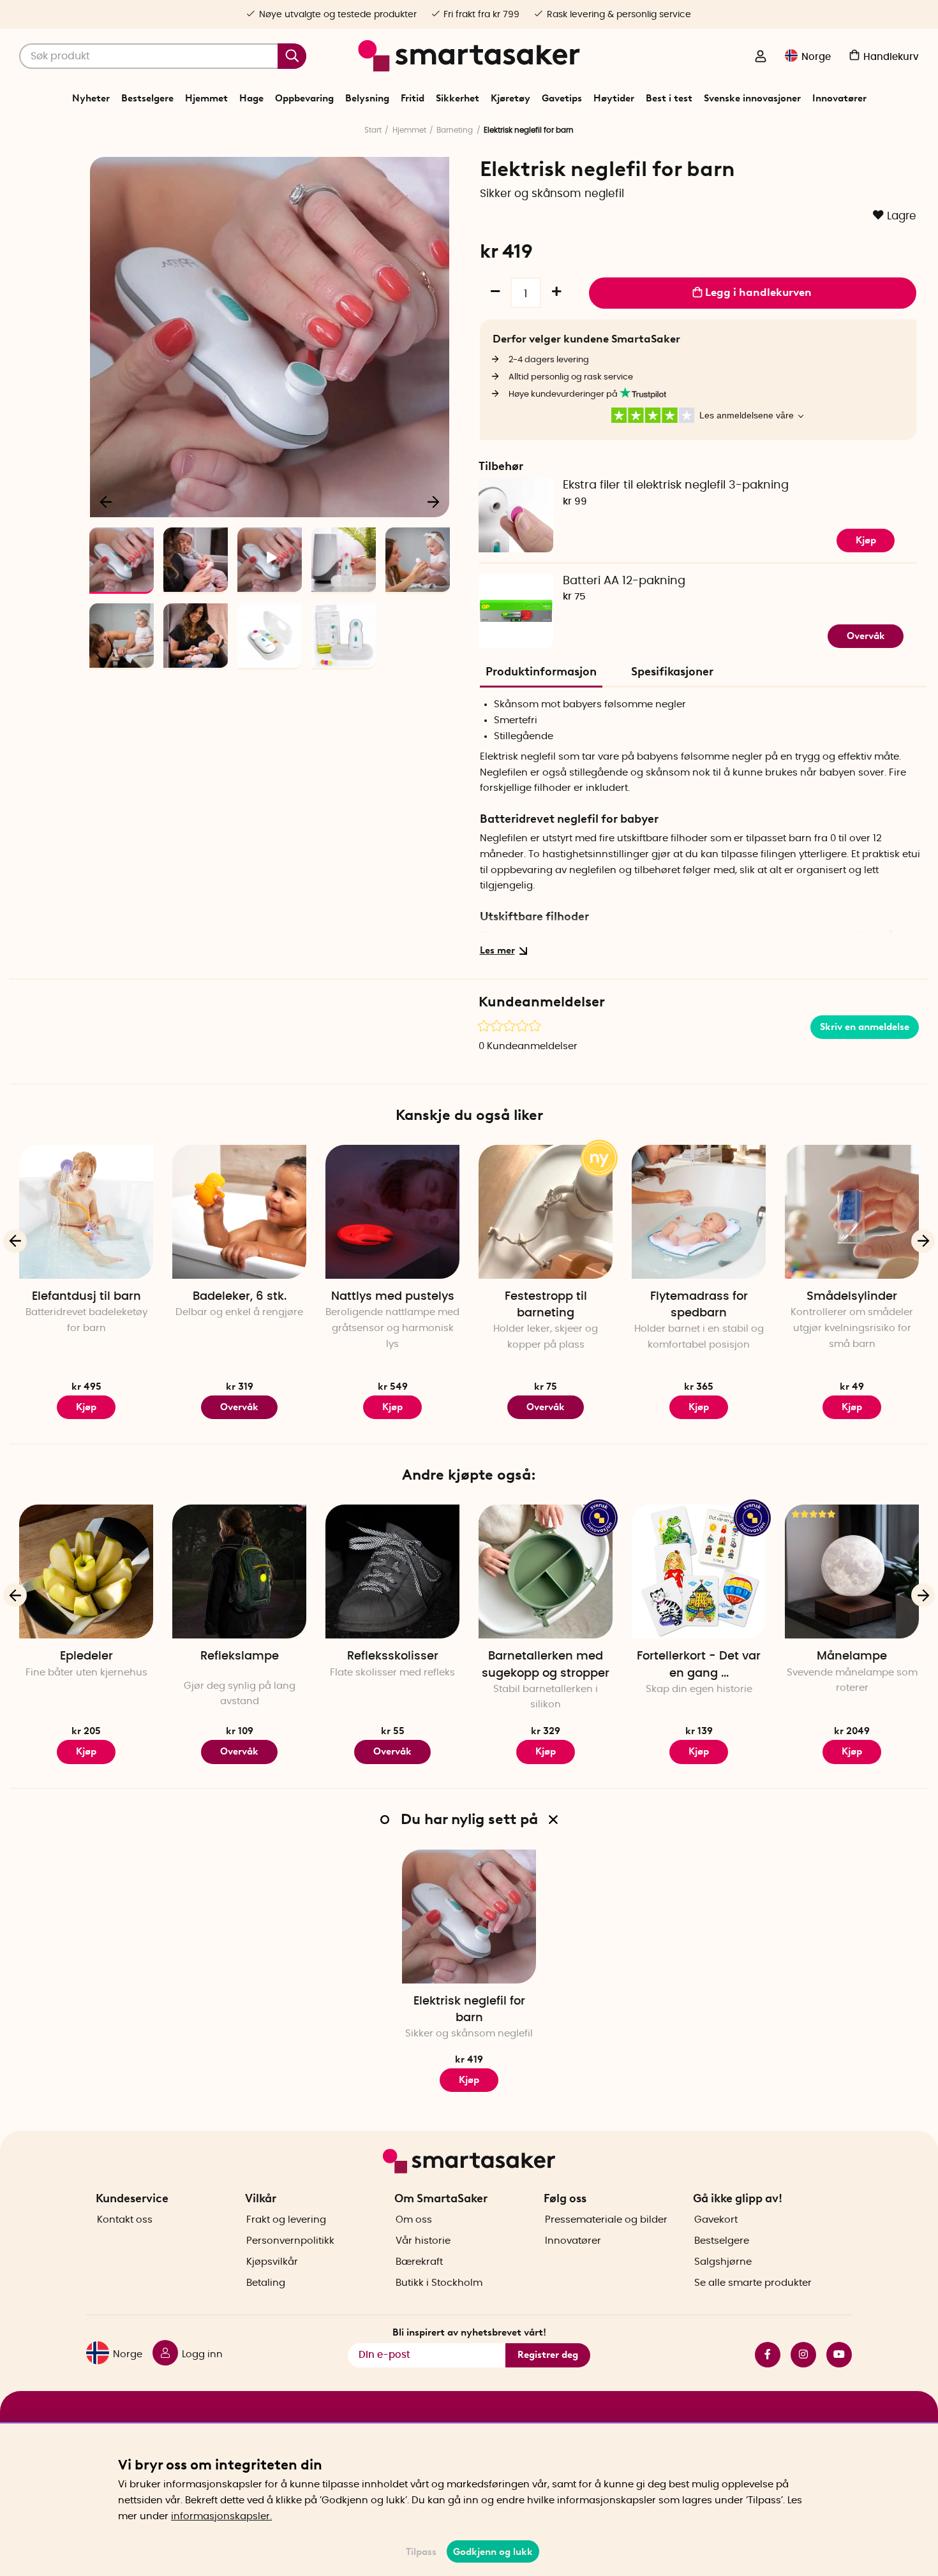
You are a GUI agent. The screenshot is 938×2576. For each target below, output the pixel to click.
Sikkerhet (458, 98)
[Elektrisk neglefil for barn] (469, 1917)
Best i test (669, 98)
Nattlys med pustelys (393, 1297)
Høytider (614, 98)
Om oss (414, 2220)
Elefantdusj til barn (86, 1297)
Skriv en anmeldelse (865, 1027)
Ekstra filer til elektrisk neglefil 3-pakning (676, 485)
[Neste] (433, 501)
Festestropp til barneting (546, 1305)
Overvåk (866, 636)
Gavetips (562, 98)
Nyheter (91, 98)
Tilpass (421, 2552)
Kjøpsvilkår (272, 2262)
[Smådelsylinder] (852, 1212)
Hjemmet (206, 98)
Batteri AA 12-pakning (624, 581)
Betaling (266, 2283)
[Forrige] (107, 501)
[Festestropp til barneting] (546, 1212)
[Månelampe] (852, 1571)
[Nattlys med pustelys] (392, 1212)
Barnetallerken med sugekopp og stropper (546, 1665)
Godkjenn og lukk (493, 2552)
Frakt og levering (286, 2220)
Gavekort (716, 2220)
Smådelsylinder (852, 1297)
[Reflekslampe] (239, 1571)
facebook (763, 2355)
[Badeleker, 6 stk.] (239, 1212)
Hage (251, 98)
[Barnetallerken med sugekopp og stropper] (546, 1571)
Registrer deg (548, 2355)
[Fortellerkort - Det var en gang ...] (699, 1571)
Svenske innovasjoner (752, 98)
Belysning (367, 98)
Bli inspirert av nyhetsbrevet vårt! (469, 2332)
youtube (834, 2355)
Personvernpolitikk (290, 2241)
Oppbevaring (304, 98)
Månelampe (852, 1656)
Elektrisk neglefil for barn (469, 2010)
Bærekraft (419, 2262)
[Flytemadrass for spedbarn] (699, 1212)
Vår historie (423, 2241)
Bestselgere (147, 98)
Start (373, 130)
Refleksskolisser (393, 1656)
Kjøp (866, 540)
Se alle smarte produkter (753, 2283)
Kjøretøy (510, 98)
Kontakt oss (125, 2220)
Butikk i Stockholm (439, 2283)
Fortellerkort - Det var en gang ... (699, 1665)
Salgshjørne (723, 2262)
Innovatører (839, 98)
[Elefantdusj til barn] (86, 1212)
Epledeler (86, 1656)
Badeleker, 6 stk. (240, 1297)
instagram (798, 2355)
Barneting (455, 130)
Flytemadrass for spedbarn (699, 1305)
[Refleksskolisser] (392, 1571)
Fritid (413, 98)
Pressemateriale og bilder (606, 2220)
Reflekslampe (240, 1656)
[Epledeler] (86, 1571)
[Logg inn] (761, 57)
